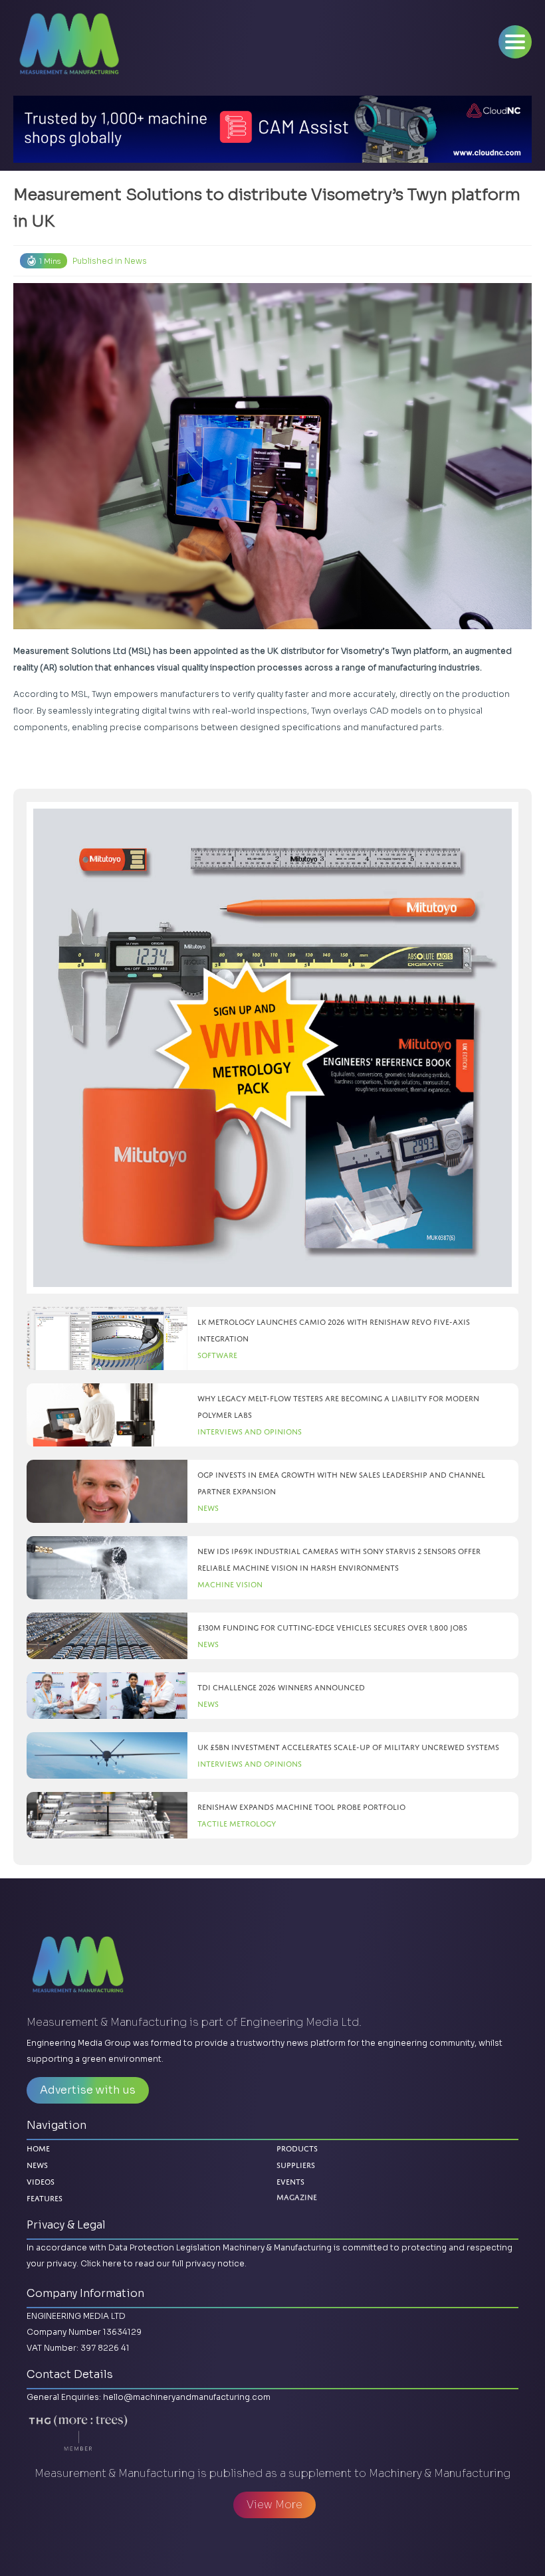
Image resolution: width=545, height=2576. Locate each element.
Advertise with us (88, 2090)
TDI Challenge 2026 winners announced (281, 1687)
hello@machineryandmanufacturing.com (187, 2397)
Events (290, 2182)
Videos (41, 2182)
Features (45, 2198)
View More (274, 2505)
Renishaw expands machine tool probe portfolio (301, 1807)
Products (297, 2148)
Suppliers (296, 2165)
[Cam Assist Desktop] (272, 129)
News (136, 261)
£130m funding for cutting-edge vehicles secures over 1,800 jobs (332, 1628)
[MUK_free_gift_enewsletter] (272, 1048)
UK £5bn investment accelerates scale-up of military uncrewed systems (348, 1747)
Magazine (297, 2198)
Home (38, 2148)
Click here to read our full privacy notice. (163, 2263)
